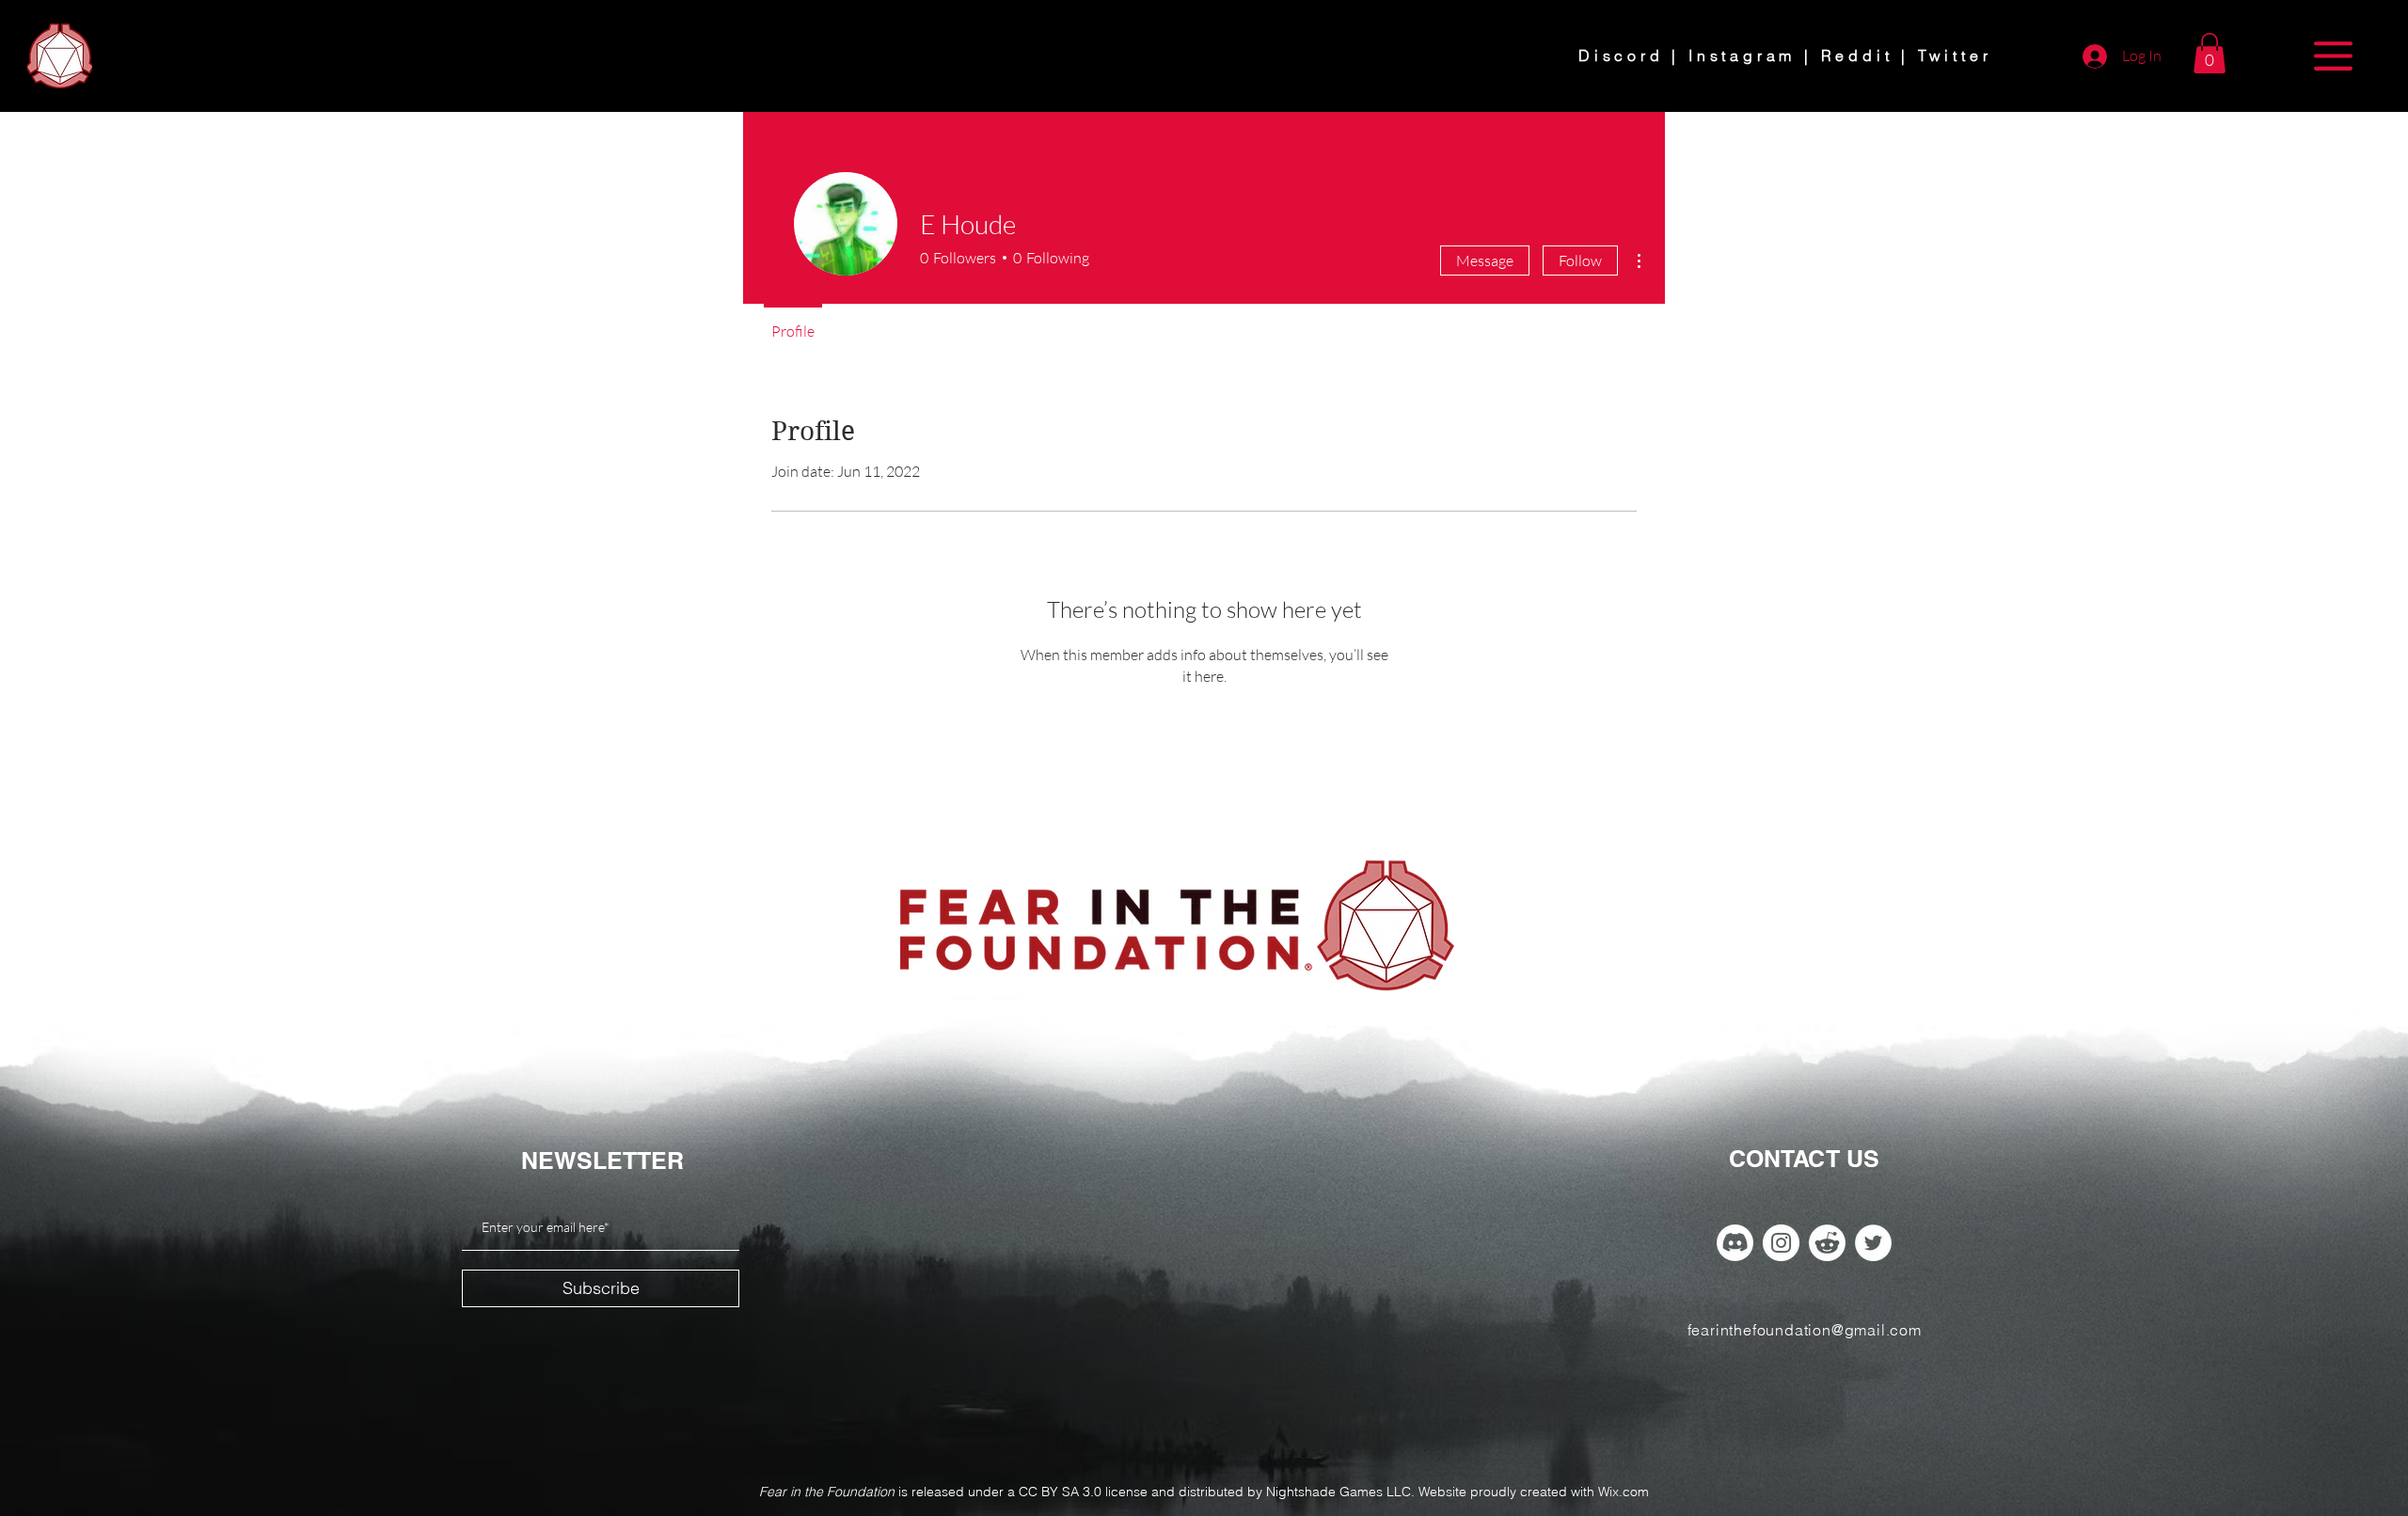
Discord (1621, 55)
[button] (2210, 53)
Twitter (1955, 55)
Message (1485, 261)
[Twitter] (1873, 1243)
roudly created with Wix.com (1564, 1492)
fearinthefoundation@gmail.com (1805, 1330)
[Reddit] (1827, 1243)
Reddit (1857, 55)
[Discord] (1735, 1243)
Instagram (1742, 55)
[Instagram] (1781, 1243)
